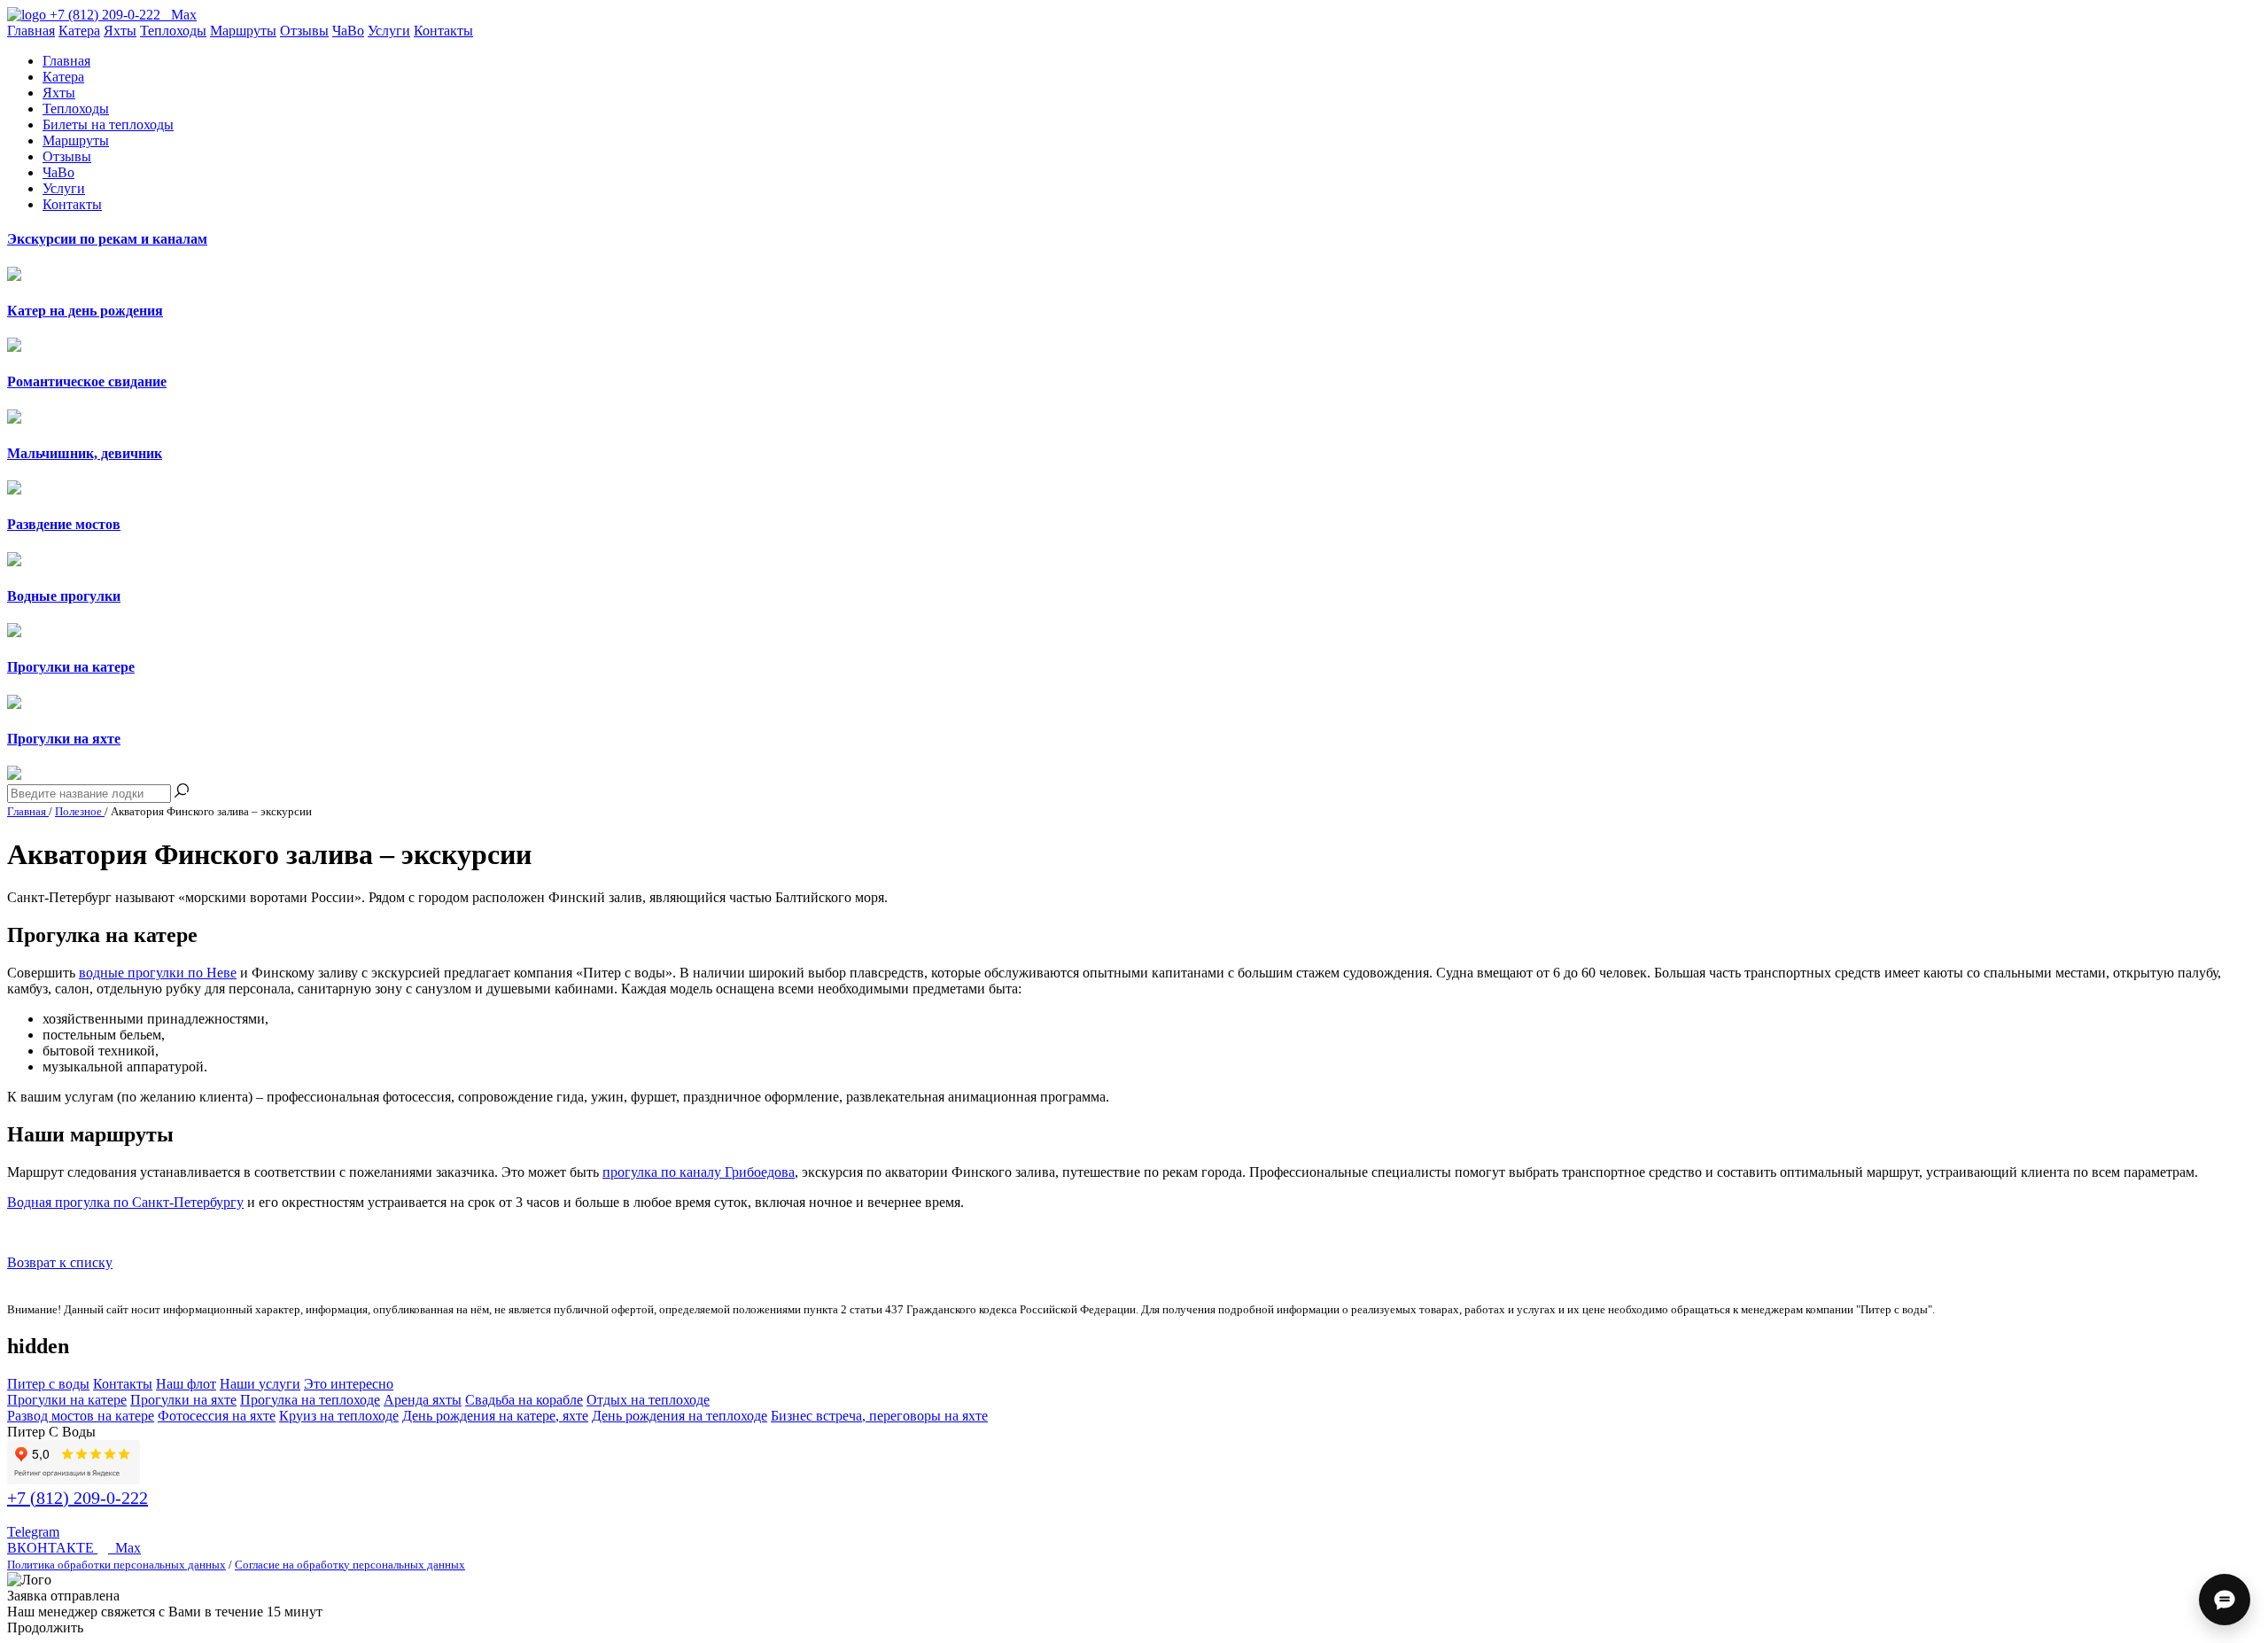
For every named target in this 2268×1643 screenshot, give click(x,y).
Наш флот (186, 1384)
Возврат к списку (60, 1262)
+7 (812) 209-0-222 (78, 1498)
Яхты (120, 31)
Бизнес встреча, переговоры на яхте (879, 1416)
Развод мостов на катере (81, 1416)
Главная (31, 31)
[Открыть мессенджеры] (2225, 1600)
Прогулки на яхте (183, 1400)
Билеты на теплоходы (108, 125)
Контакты (443, 31)
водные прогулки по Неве (158, 973)
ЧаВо (348, 31)
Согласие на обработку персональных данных (350, 1565)
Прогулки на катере (67, 1400)
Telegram (33, 1532)
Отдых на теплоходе (648, 1400)
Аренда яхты (423, 1400)
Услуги (389, 31)
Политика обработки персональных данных (117, 1565)
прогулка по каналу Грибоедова (699, 1172)
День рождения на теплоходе (680, 1416)
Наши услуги (260, 1384)
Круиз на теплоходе (339, 1416)
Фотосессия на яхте (217, 1416)
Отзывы (304, 31)
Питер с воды (48, 1384)
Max (124, 1548)
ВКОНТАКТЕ (52, 1548)
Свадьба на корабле (524, 1400)
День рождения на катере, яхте (495, 1416)
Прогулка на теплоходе (310, 1400)
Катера (79, 31)
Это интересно (349, 1384)
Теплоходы (173, 31)
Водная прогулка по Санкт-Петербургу (125, 1202)
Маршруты (243, 31)
